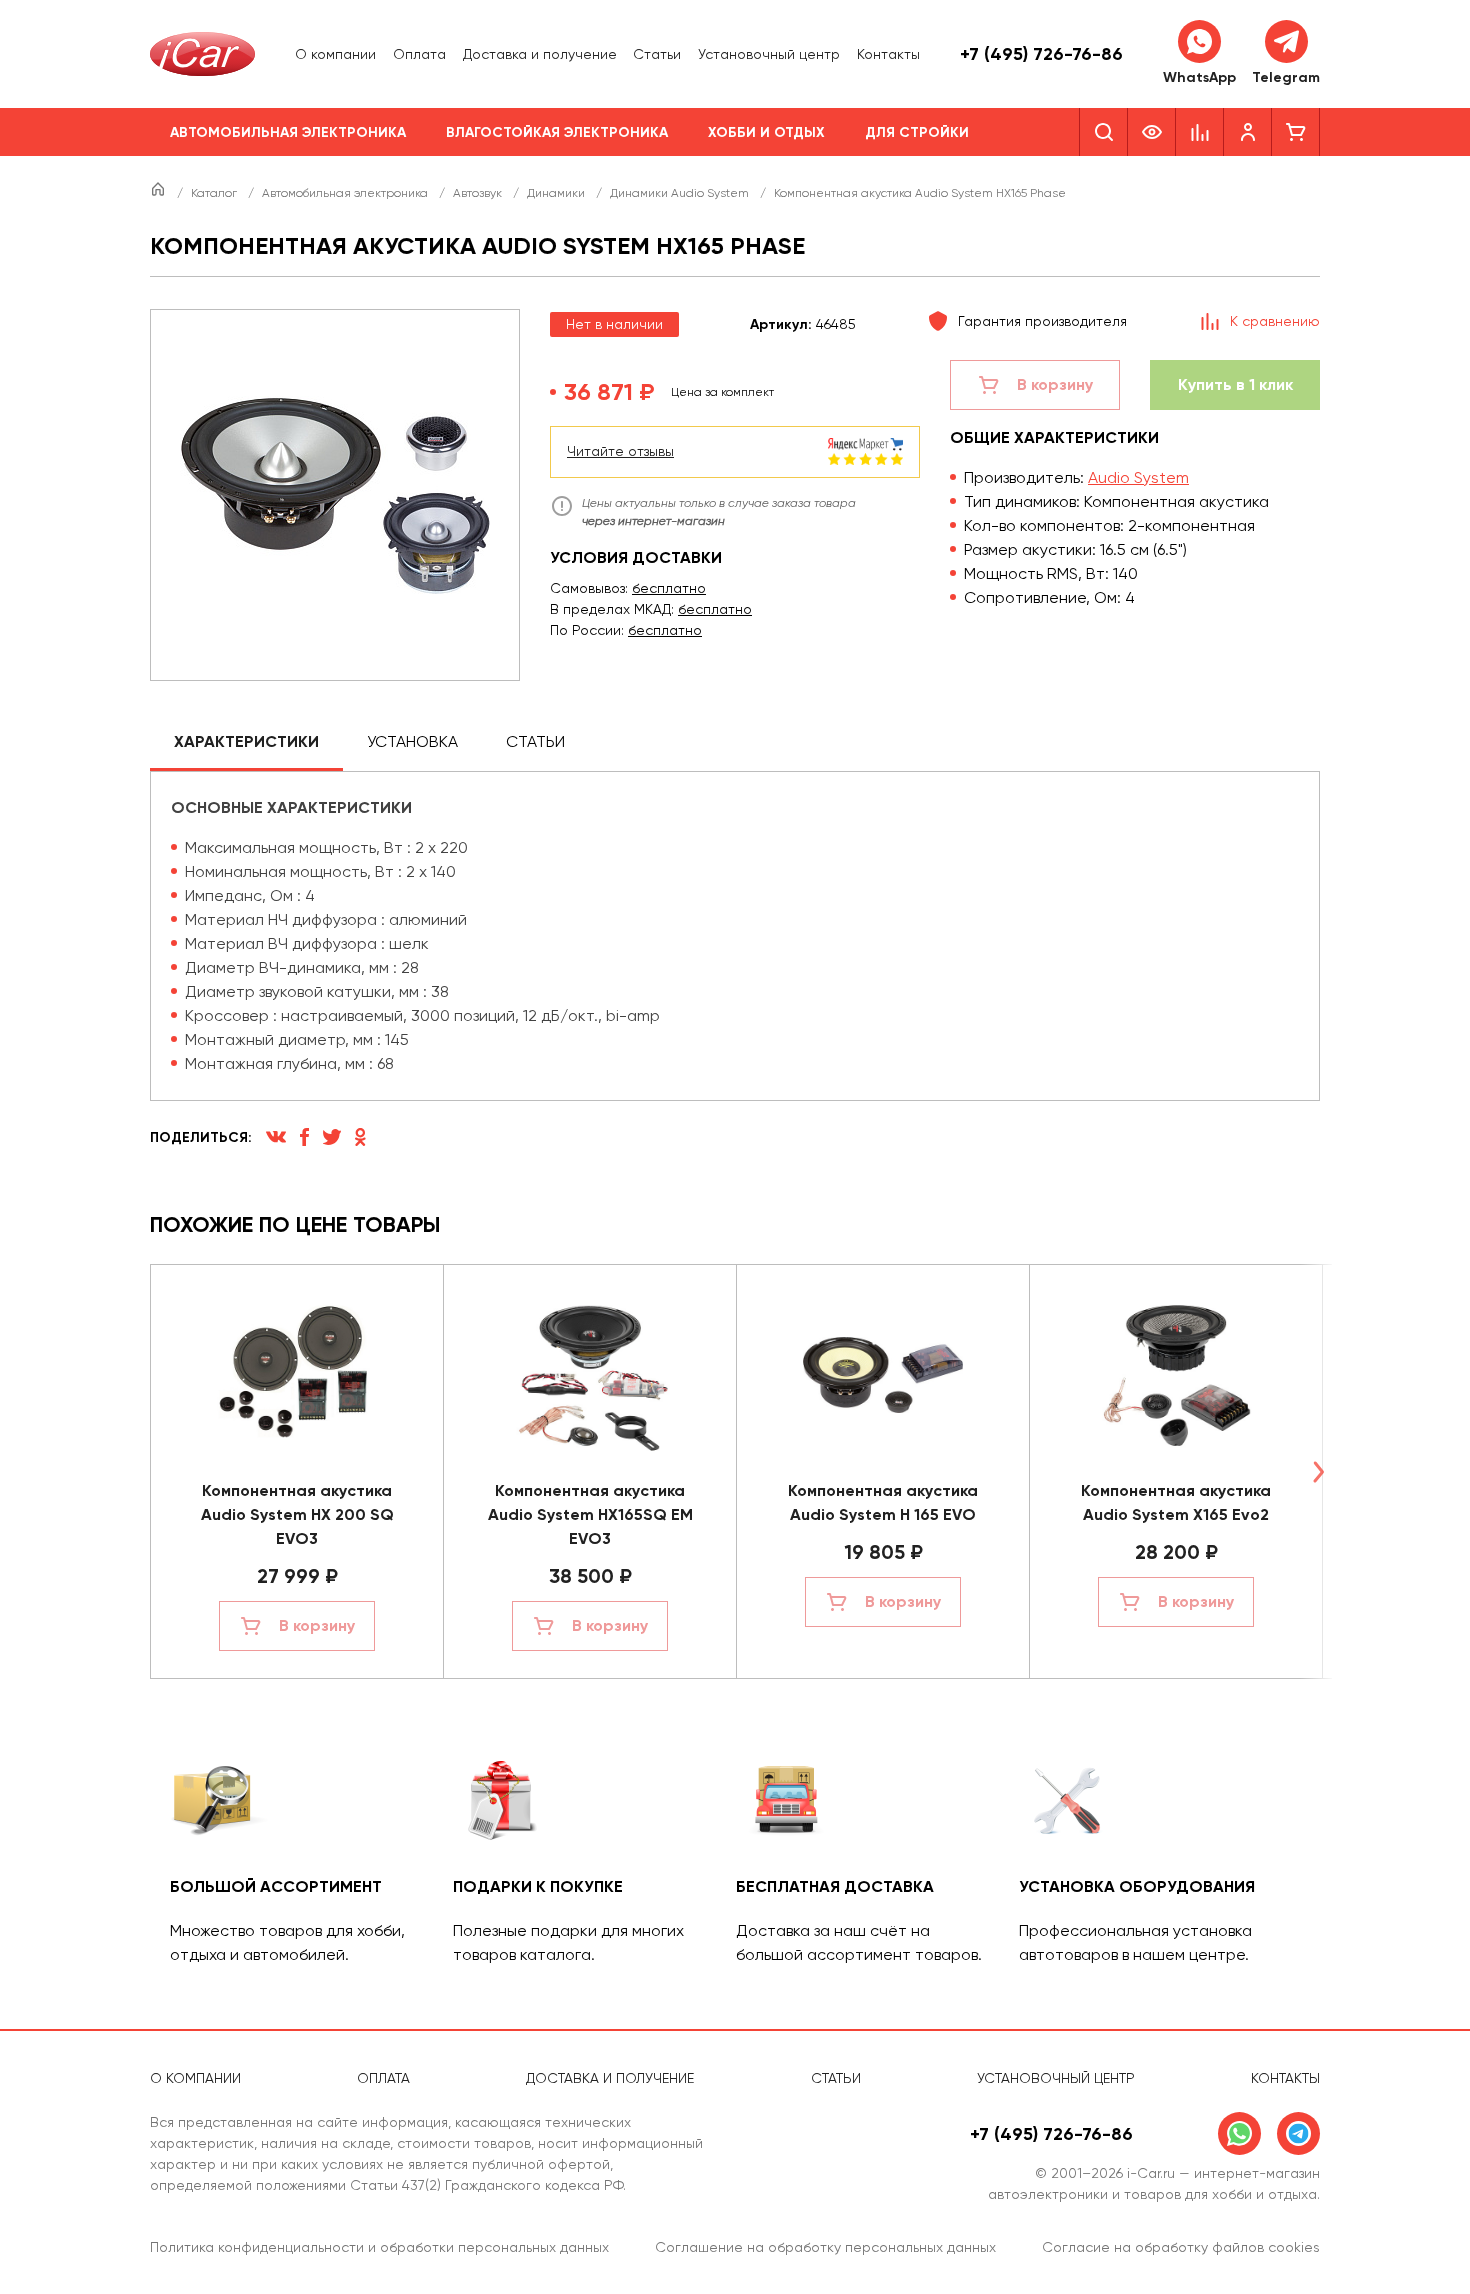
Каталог (215, 193)
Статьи (657, 54)
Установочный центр (769, 54)
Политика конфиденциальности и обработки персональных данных (379, 2247)
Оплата (419, 54)
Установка (412, 741)
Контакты (888, 54)
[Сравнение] (1200, 132)
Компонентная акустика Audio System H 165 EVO (883, 1502)
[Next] (1318, 1471)
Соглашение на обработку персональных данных (825, 2247)
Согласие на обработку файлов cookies (1181, 2247)
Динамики (557, 193)
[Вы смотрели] (1152, 132)
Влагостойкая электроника (557, 132)
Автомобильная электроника (288, 132)
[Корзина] (1296, 132)
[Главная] (159, 193)
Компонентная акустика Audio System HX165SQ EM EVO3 (590, 1514)
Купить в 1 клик (1235, 384)
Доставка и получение (540, 54)
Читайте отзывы (620, 451)
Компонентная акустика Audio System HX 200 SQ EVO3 (297, 1514)
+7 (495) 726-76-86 (1041, 54)
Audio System (1138, 477)
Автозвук (479, 193)
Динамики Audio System (681, 193)
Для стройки (917, 132)
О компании (335, 54)
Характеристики (246, 741)
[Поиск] (1103, 132)
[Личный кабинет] (1248, 132)
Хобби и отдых (766, 132)
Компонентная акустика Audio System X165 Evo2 (1176, 1502)
